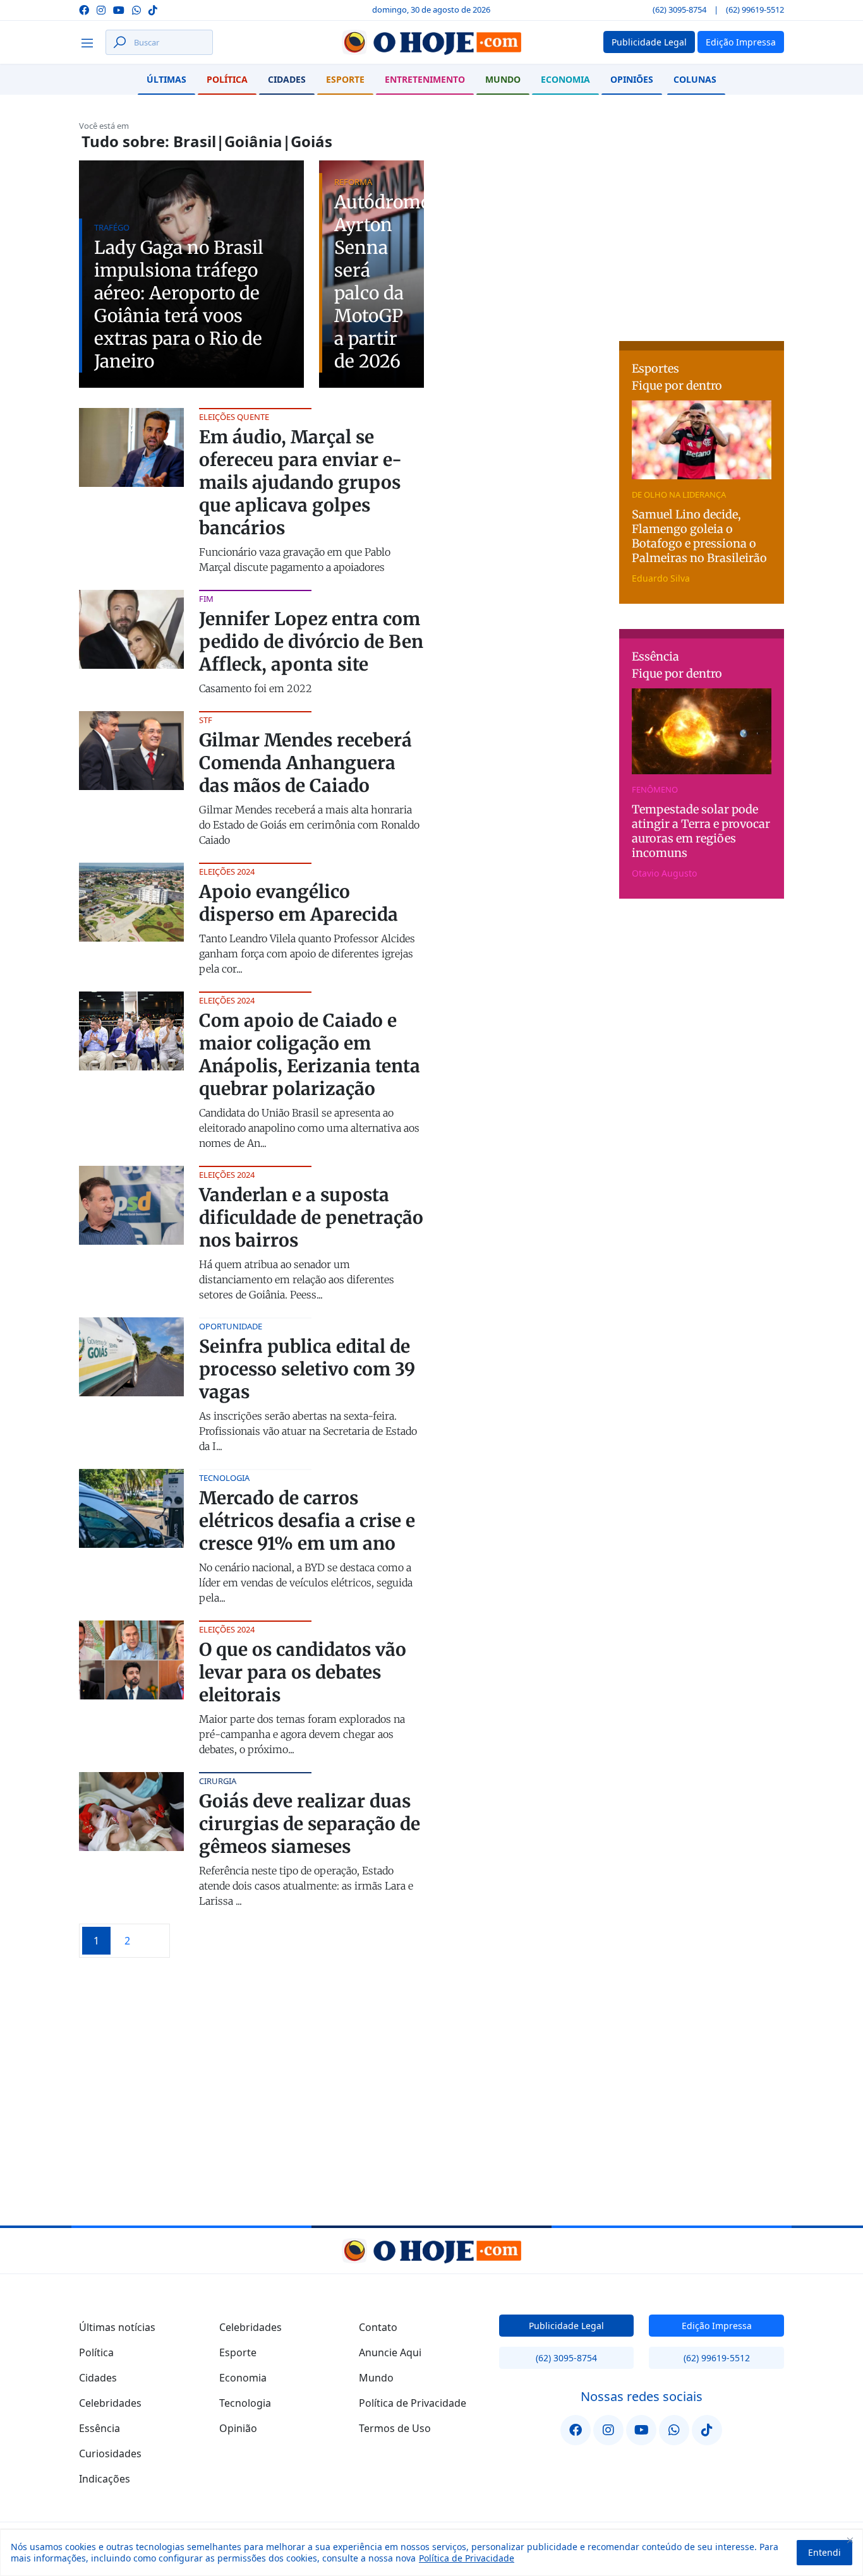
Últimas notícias (117, 2327)
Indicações (105, 2479)
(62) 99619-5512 (755, 9)
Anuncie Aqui (390, 2352)
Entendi (824, 2552)
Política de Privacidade (467, 2558)
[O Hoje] (431, 42)
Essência (100, 2428)
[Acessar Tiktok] (153, 9)
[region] (431, 2553)
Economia (565, 79)
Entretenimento (425, 79)
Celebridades (110, 2403)
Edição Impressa (717, 2326)
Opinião (238, 2428)
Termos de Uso (395, 2428)
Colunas (695, 79)
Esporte (345, 79)
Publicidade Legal (566, 2326)
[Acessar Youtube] (119, 9)
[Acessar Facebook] (84, 9)
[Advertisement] (714, 239)
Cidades (287, 79)
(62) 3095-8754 (679, 9)
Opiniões (632, 79)
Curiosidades (110, 2453)
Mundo (503, 79)
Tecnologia (245, 2403)
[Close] (850, 2540)
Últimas (166, 79)
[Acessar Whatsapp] (136, 9)
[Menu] (91, 42)
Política (227, 79)
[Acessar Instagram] (101, 9)
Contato (378, 2327)
